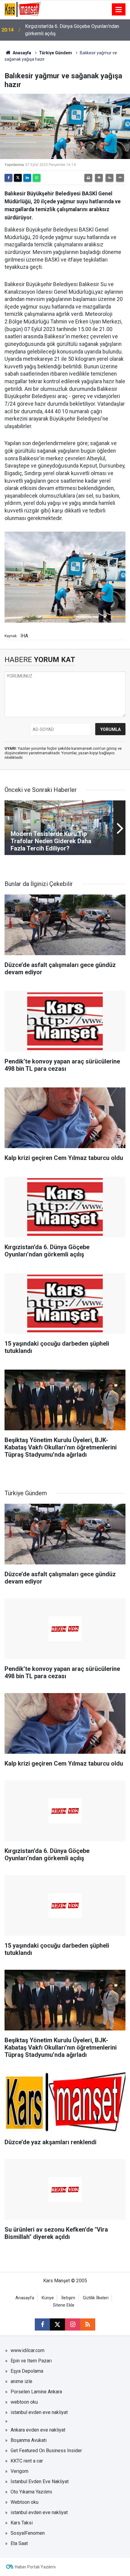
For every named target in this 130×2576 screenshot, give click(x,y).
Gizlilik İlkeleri (96, 2298)
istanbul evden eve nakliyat (39, 2412)
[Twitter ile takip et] (57, 2324)
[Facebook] (8, 178)
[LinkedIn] (27, 178)
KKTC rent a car (27, 2461)
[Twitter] (18, 178)
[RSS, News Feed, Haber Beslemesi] (88, 2324)
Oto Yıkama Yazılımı (31, 2492)
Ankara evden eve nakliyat (38, 2430)
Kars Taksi (22, 2523)
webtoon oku (24, 2402)
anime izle (21, 2381)
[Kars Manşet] (23, 9)
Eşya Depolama (27, 2371)
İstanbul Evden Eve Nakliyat (40, 2481)
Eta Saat (19, 2543)
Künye (48, 2298)
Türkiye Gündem (55, 53)
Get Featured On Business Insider (46, 2451)
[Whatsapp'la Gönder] (37, 178)
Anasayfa (21, 53)
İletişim (68, 2298)
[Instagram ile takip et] (73, 2324)
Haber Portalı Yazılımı (35, 2567)
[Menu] (119, 10)
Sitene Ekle (64, 2305)
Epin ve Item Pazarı (31, 2361)
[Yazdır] (88, 178)
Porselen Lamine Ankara (36, 2392)
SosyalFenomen (28, 2533)
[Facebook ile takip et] (42, 2324)
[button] (99, 178)
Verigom (19, 2471)
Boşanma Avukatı (29, 2440)
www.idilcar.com (28, 2350)
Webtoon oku (24, 2502)
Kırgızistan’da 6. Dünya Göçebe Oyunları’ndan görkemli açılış (72, 30)
